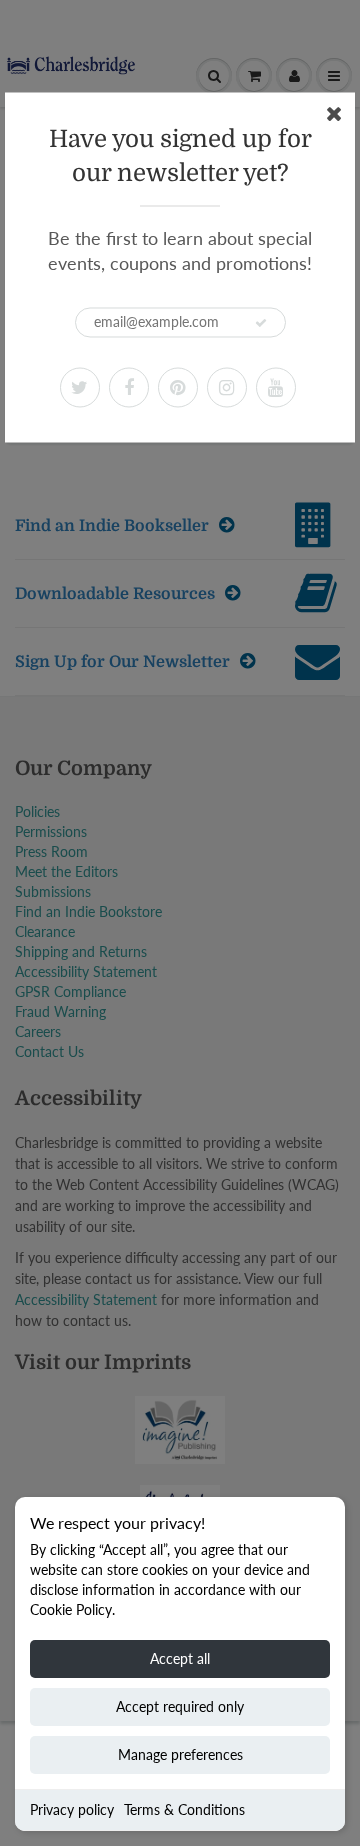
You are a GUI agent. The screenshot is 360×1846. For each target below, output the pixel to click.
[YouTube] (276, 387)
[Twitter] (80, 387)
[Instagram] (227, 387)
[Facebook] (129, 387)
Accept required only (180, 1706)
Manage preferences (180, 1754)
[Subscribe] (261, 323)
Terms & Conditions (184, 1809)
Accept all (180, 1658)
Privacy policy (72, 1809)
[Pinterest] (178, 387)
